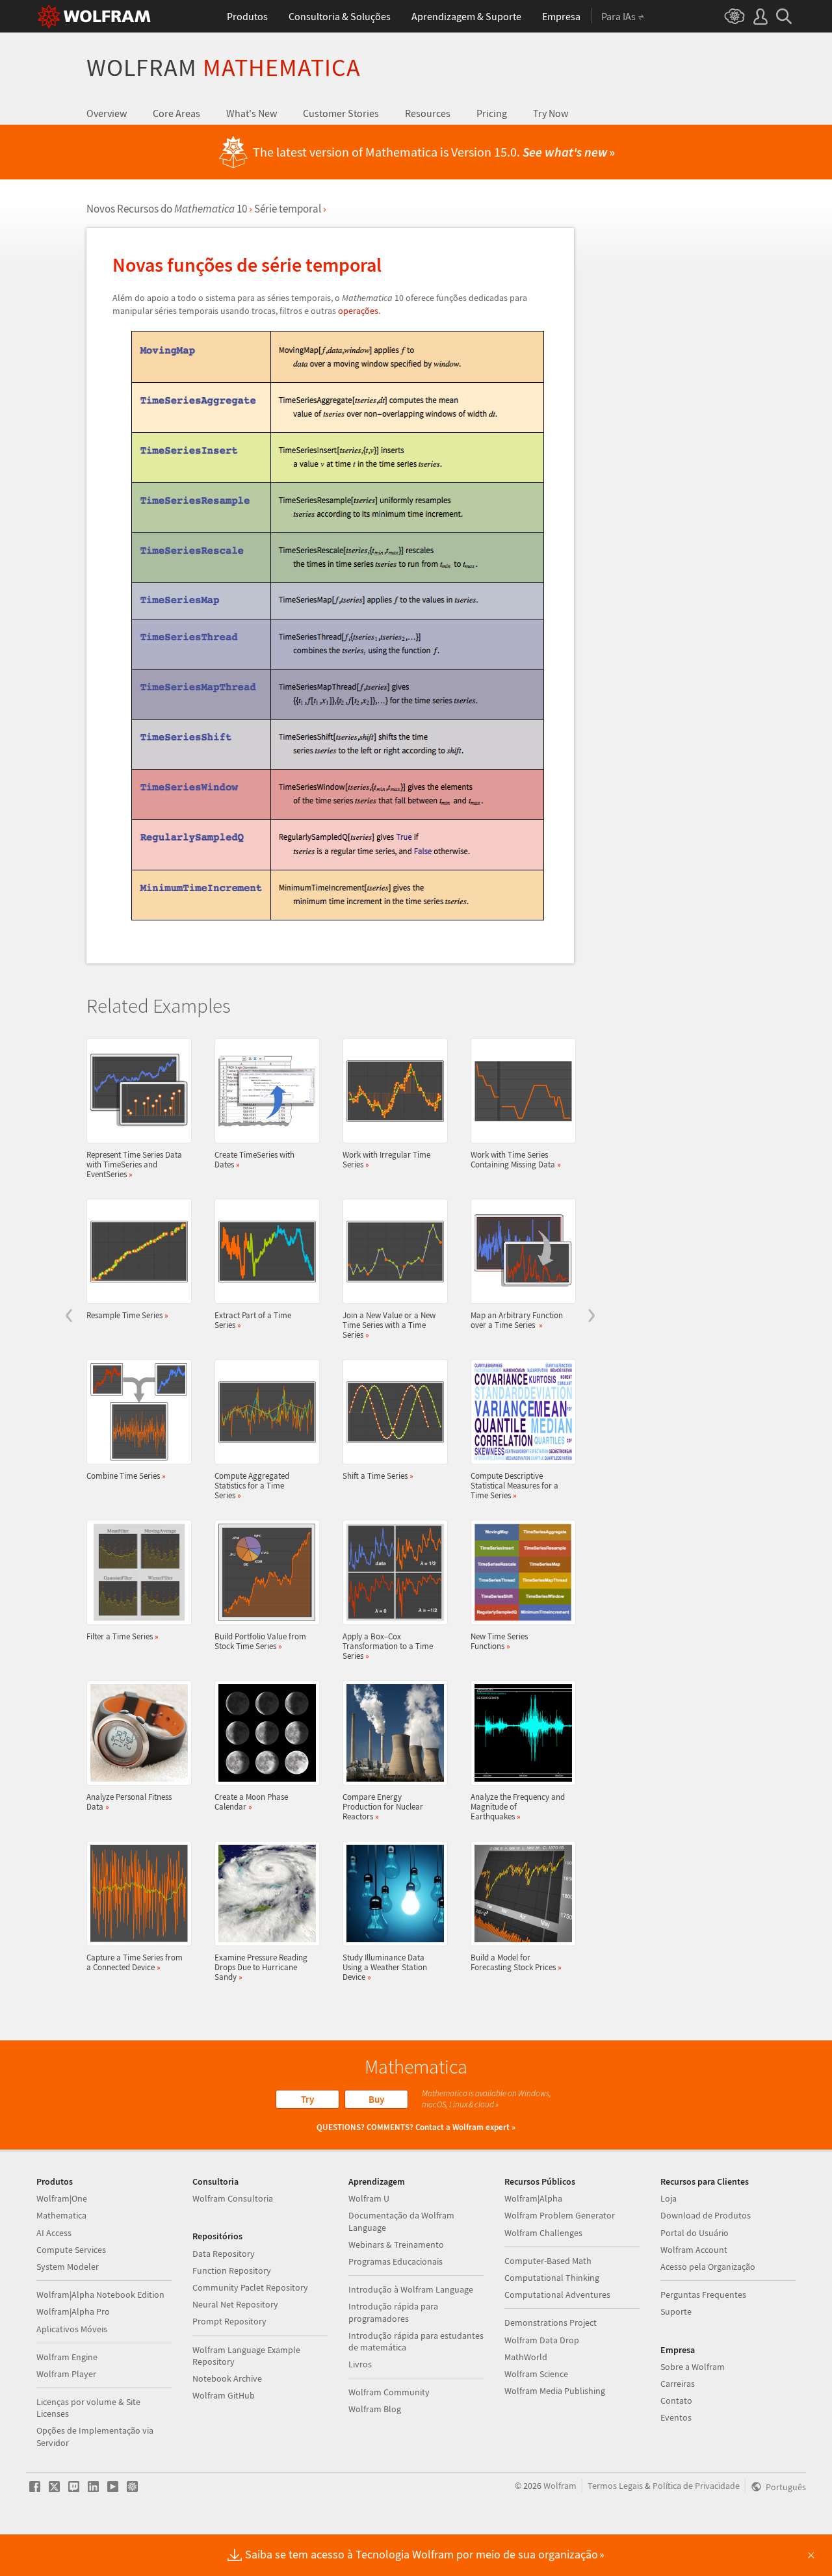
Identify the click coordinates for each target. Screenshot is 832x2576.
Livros (360, 2364)
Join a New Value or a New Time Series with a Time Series (389, 1325)
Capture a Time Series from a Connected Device (135, 1962)
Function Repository (232, 2270)
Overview (107, 113)
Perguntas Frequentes (703, 2295)
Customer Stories (341, 113)
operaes (358, 311)
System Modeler (68, 2267)
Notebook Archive (227, 2378)
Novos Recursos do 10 (167, 209)
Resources (428, 113)
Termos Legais (615, 2486)
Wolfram (224, 67)
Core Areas (176, 113)
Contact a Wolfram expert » (465, 2127)
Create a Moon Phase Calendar (251, 1802)
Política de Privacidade (696, 2486)
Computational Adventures (557, 2295)
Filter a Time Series (123, 1636)
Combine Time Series (126, 1476)
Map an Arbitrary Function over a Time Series (517, 1320)
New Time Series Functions (499, 1641)
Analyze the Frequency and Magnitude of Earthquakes (518, 1806)
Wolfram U (369, 2198)
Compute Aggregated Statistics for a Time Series (252, 1485)
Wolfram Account (694, 2250)
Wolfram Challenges (543, 2233)
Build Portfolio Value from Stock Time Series (260, 1641)
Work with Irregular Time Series (386, 1159)
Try (307, 2099)
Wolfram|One (62, 2198)
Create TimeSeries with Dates (254, 1159)
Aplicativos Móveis (72, 2329)
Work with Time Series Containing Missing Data (516, 1159)
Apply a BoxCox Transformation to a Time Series (388, 1646)
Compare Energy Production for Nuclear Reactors (383, 1806)
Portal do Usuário (695, 2233)
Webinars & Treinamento (396, 2244)
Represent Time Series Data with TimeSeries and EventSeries (134, 1164)
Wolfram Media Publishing (555, 2391)
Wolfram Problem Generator (560, 2215)
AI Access (54, 2233)
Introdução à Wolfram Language (411, 2289)
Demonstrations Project (551, 2322)
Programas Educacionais (396, 2261)
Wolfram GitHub (224, 2395)
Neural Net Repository (235, 2304)
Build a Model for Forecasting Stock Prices (516, 1962)
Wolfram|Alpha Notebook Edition (100, 2295)
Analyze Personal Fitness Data (129, 1802)
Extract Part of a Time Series (253, 1320)
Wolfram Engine (67, 2357)
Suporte (676, 2311)
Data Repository (224, 2254)
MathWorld (526, 2357)
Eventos (676, 2417)
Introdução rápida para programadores (393, 2312)
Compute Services (71, 2250)
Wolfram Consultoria (233, 2198)
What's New (252, 113)
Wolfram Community (389, 2392)
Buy (376, 2099)
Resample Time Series (127, 1315)
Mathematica (61, 2215)
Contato (676, 2400)
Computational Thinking (552, 2278)
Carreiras (678, 2384)
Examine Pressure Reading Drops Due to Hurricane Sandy (261, 1967)
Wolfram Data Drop (542, 2340)
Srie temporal (288, 209)
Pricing (492, 113)
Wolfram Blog (375, 2409)
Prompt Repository (229, 2321)
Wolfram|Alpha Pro (73, 2311)
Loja (669, 2198)
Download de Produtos (706, 2215)
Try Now (551, 113)
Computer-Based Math (548, 2261)
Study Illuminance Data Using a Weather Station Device (385, 1967)
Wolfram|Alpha (533, 2198)
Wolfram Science (536, 2374)
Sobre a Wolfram (693, 2367)
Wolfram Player (66, 2374)
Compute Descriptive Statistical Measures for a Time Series (514, 1485)
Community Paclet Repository (250, 2287)
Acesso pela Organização (708, 2267)
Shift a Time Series (378, 1476)
